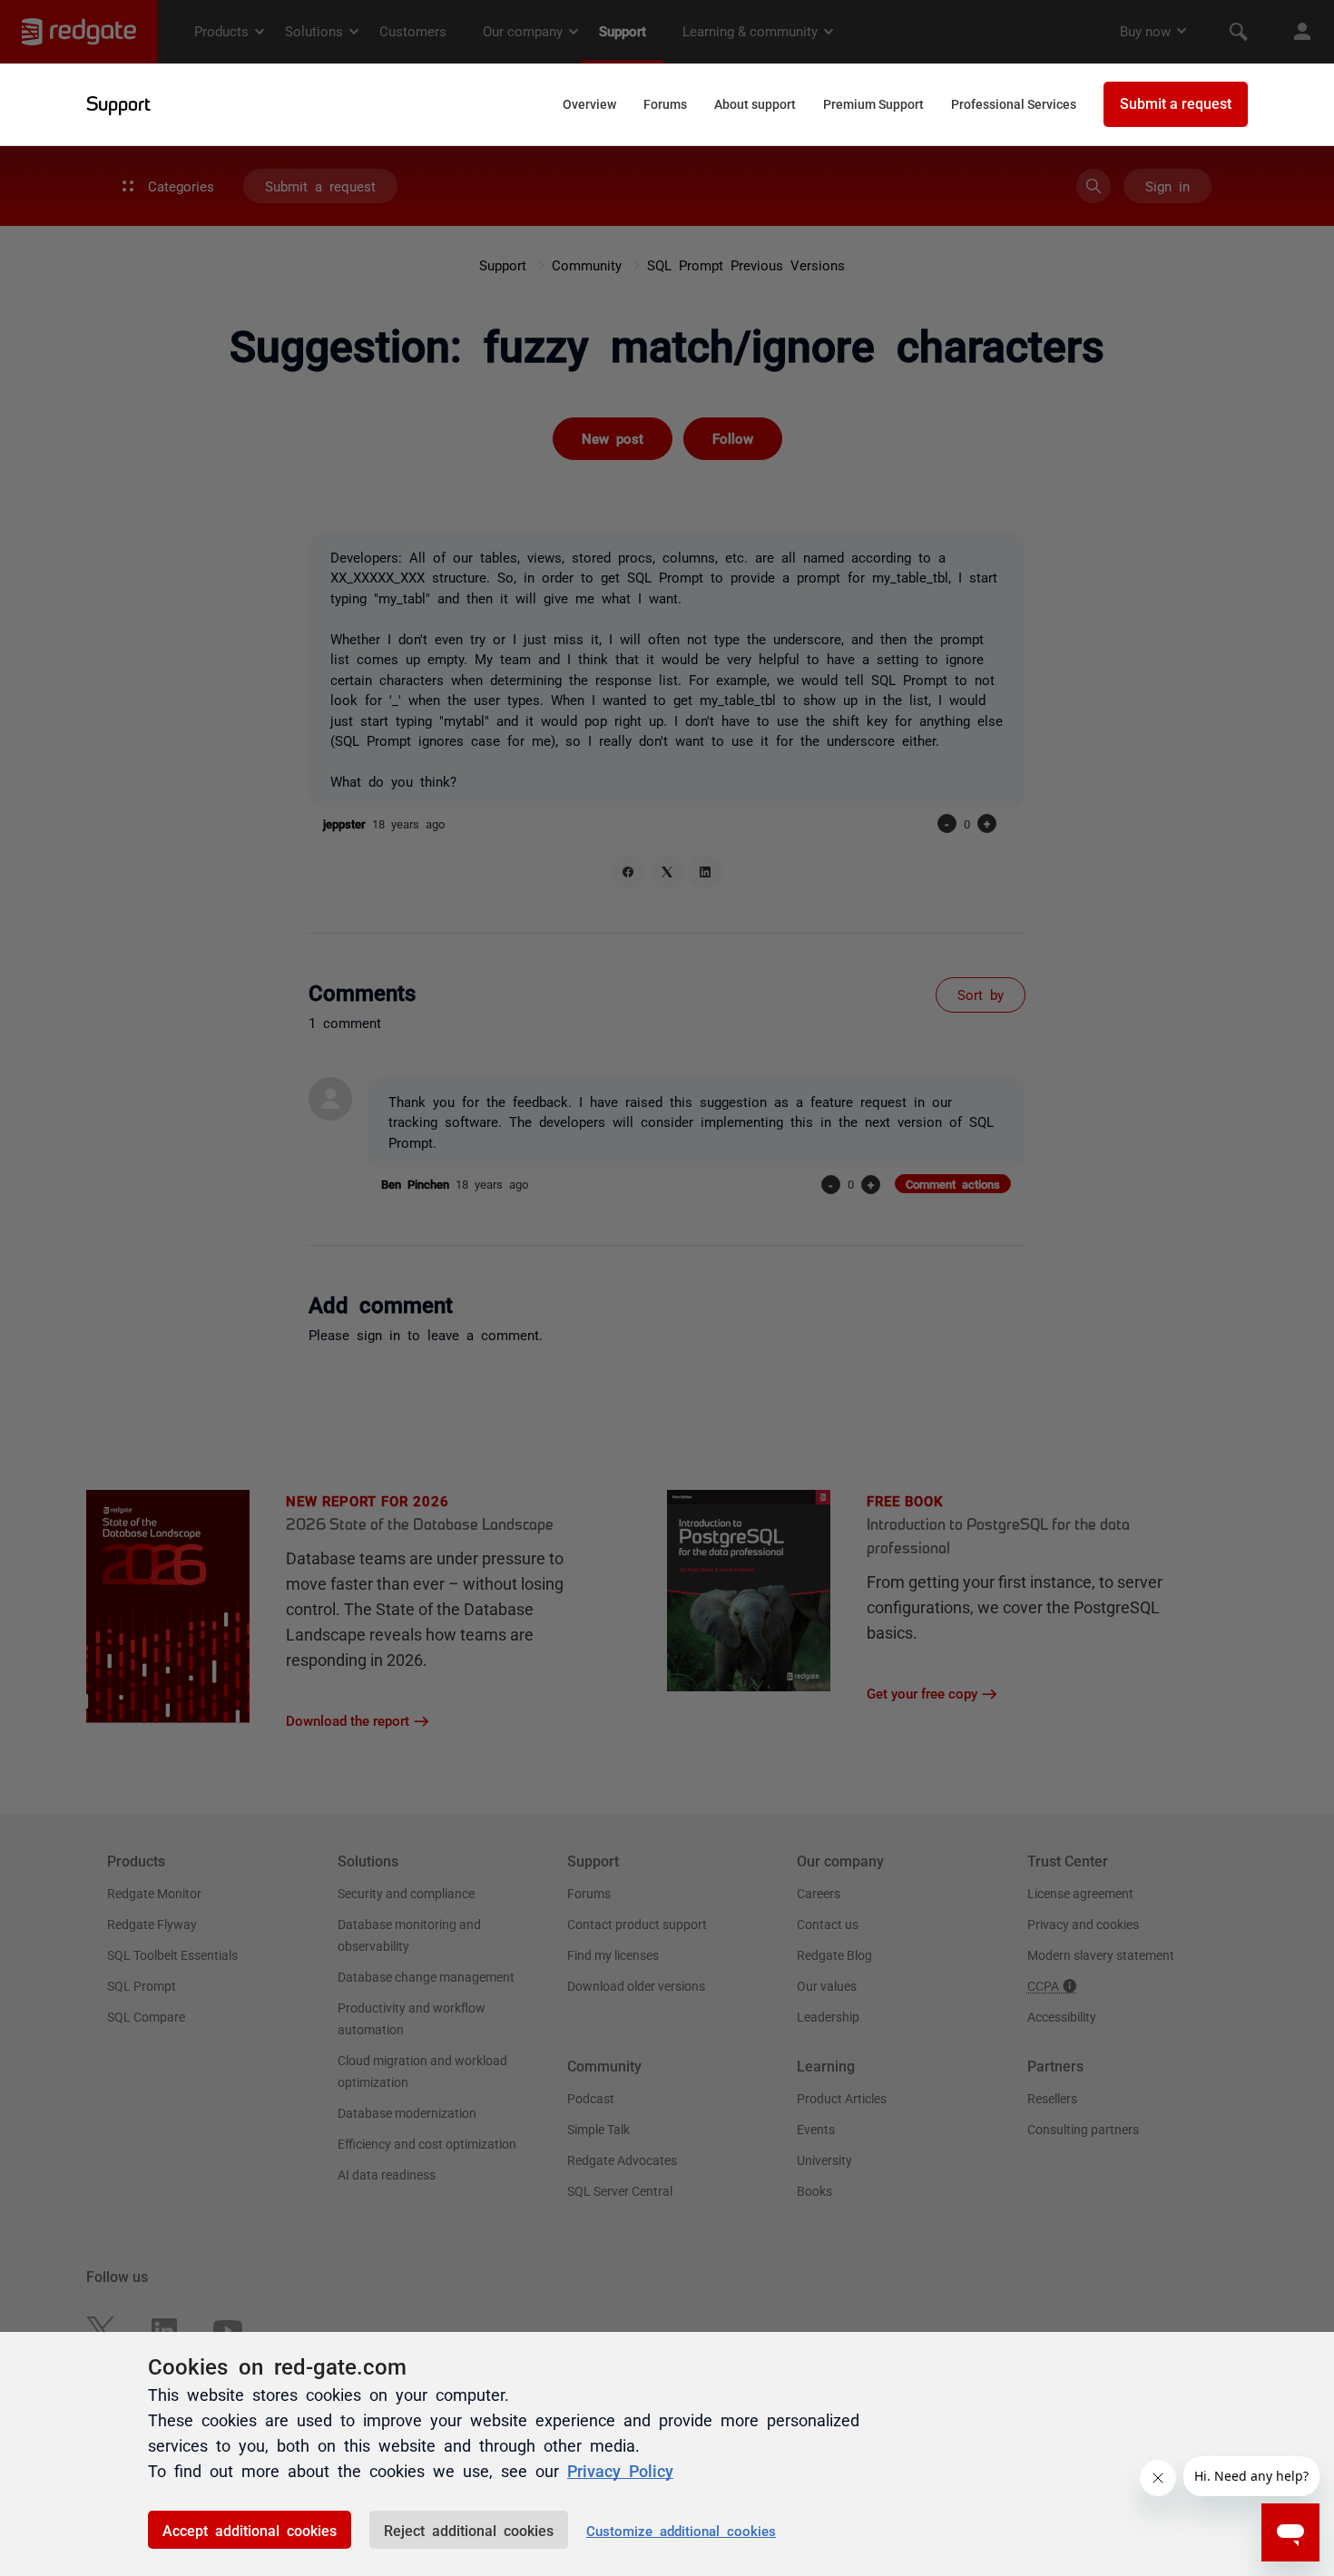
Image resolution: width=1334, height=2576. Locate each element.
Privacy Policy (620, 2470)
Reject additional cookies (469, 2530)
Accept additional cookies (250, 2530)
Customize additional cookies (681, 2530)
